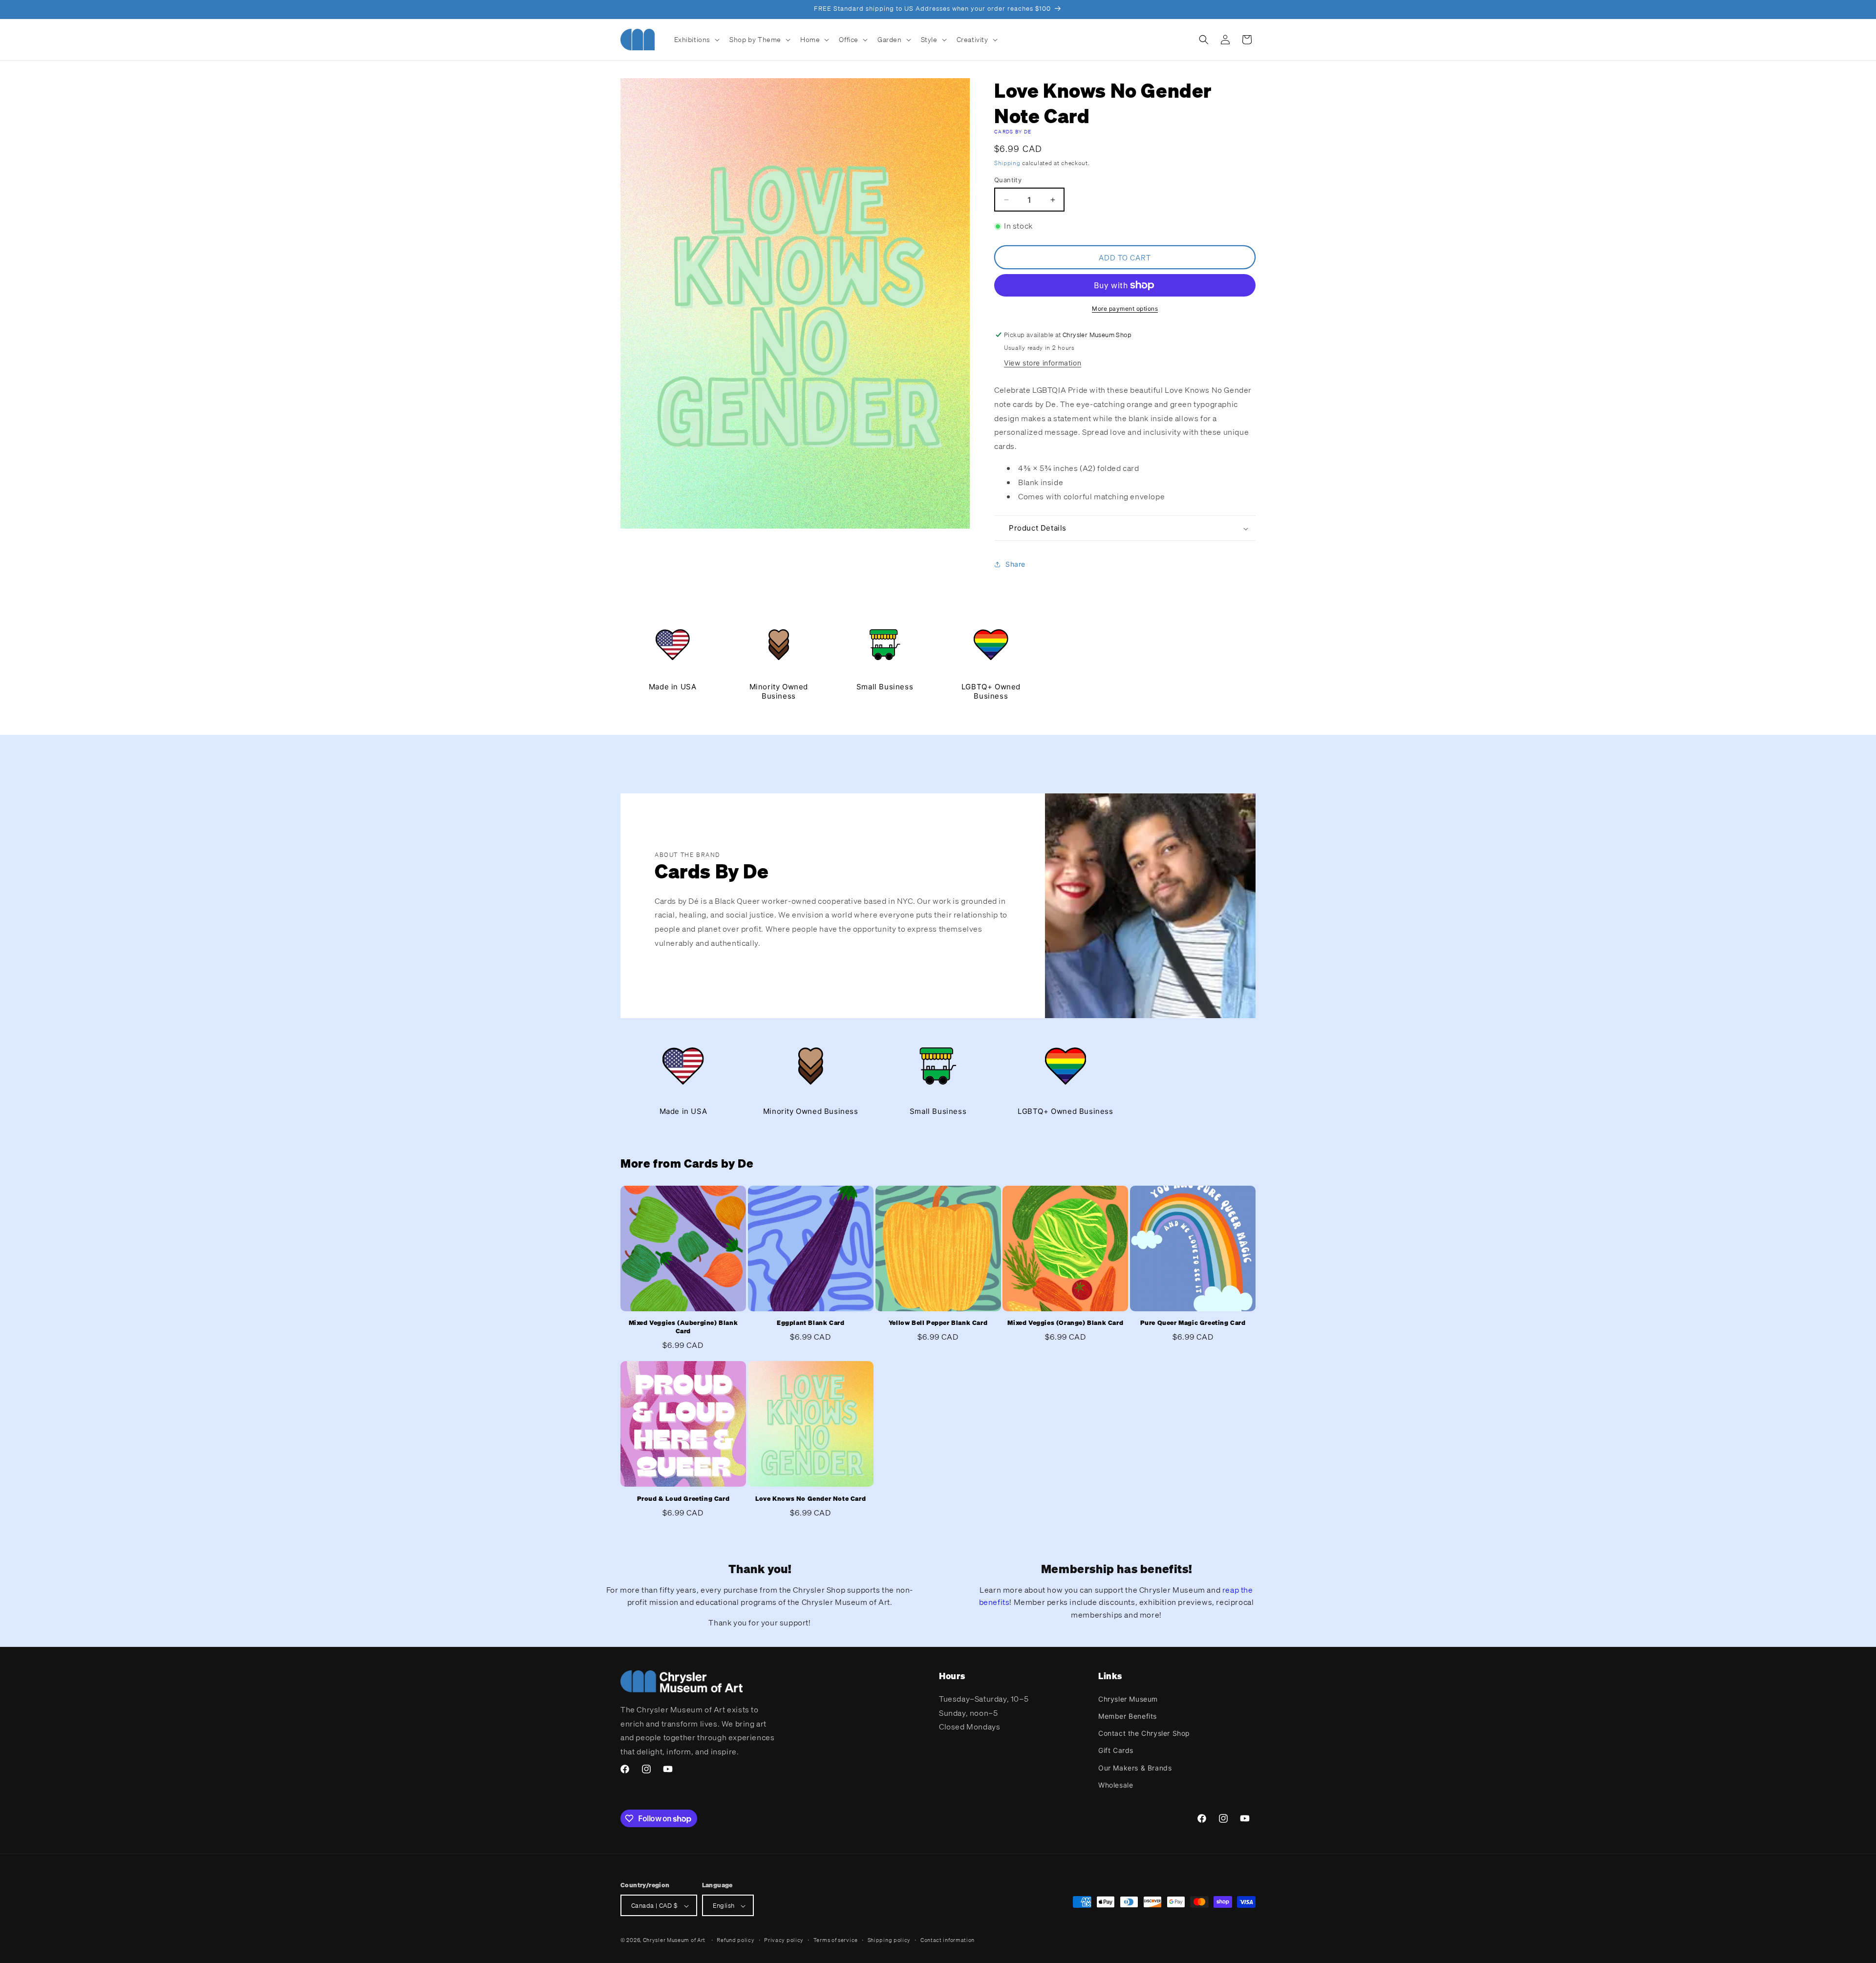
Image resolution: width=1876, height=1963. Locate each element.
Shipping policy (889, 1940)
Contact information (948, 1940)
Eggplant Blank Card (810, 1323)
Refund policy (735, 1940)
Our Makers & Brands (1135, 1767)
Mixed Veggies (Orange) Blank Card (1065, 1323)
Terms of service (836, 1940)
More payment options (1125, 309)
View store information (1043, 363)
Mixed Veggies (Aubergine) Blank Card (683, 1328)
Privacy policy (784, 1940)
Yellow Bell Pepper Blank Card (938, 1323)
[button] (696, 40)
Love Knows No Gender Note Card (810, 1499)
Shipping (1007, 163)
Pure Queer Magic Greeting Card (1193, 1323)
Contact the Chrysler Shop (1144, 1733)
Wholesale (1116, 1784)
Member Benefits (1128, 1716)
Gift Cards (1116, 1750)
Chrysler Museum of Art (674, 1941)
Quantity (1008, 180)
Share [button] (1015, 564)
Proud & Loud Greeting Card (683, 1499)
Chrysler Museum (1128, 1698)
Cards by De (1013, 132)
